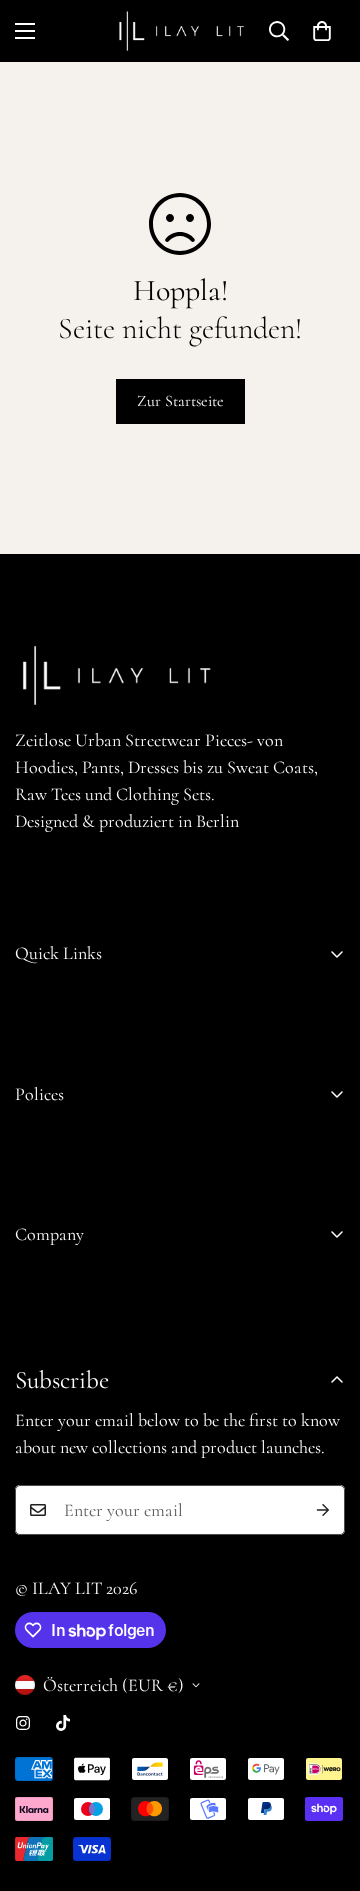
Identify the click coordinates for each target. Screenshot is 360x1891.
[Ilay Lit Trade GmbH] (180, 31)
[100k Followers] (23, 1723)
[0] (322, 31)
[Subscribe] (323, 1510)
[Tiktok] (63, 1723)
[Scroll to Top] (324, 1785)
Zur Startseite (180, 401)
